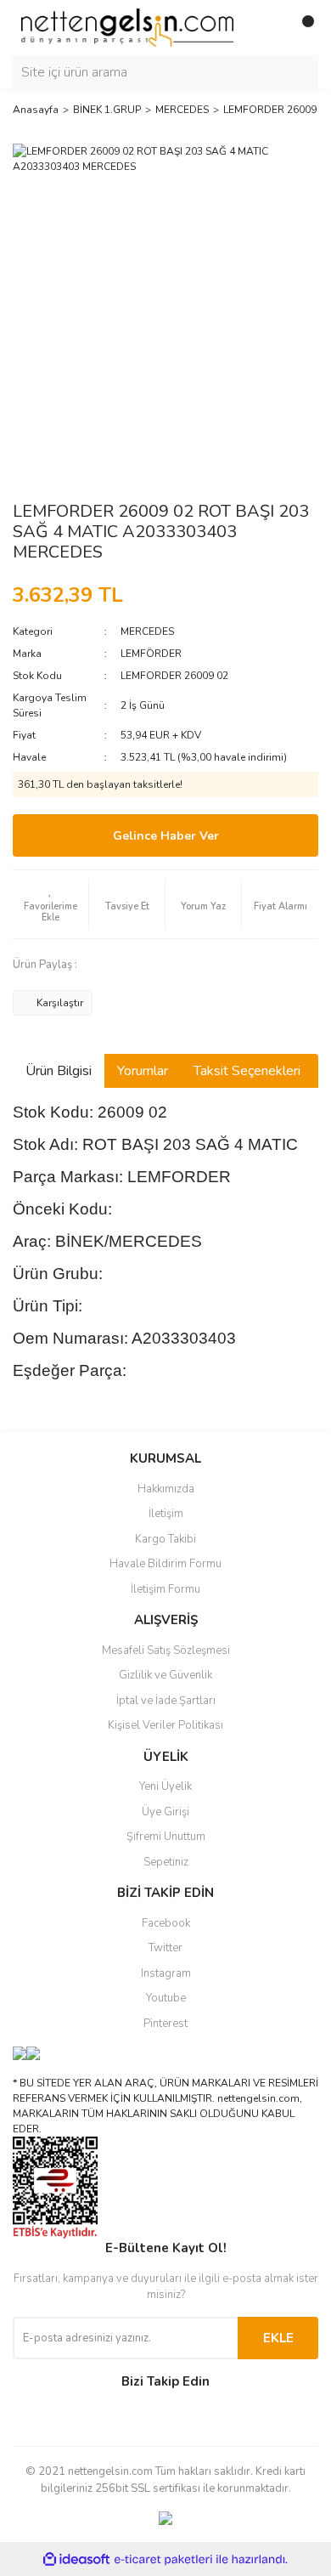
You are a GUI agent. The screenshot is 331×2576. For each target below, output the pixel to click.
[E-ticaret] (163, 2559)
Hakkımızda (166, 1489)
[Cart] (301, 28)
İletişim (166, 1514)
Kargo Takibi (165, 1539)
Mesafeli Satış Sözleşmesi (166, 1650)
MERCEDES (147, 631)
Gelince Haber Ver (166, 836)
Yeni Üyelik (165, 1786)
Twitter (165, 1948)
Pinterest (165, 2024)
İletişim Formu (165, 1589)
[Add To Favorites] (50, 904)
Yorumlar (143, 1071)
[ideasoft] (76, 2559)
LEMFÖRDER (151, 654)
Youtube (166, 1998)
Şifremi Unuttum (166, 1837)
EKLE (278, 2338)
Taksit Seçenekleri (247, 1071)
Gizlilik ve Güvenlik (165, 1675)
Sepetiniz (166, 1862)
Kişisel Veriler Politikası (165, 1725)
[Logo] (127, 27)
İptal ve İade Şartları (166, 1701)
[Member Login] (267, 28)
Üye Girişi (165, 1812)
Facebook (166, 1923)
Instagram (166, 1973)
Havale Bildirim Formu (165, 1564)
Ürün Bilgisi (59, 1071)
